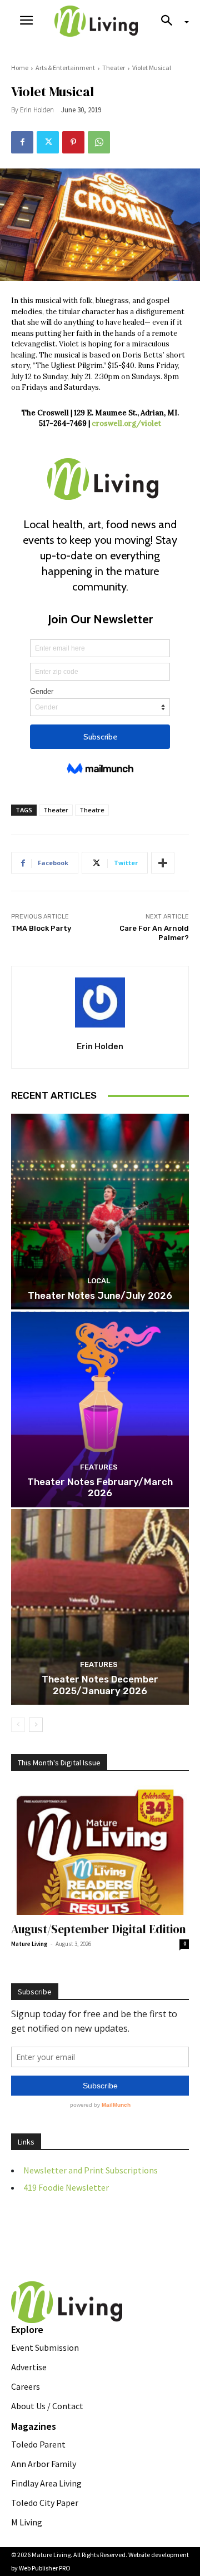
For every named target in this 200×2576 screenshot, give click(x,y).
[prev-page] (18, 1725)
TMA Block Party (41, 928)
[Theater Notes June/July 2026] (100, 1212)
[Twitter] (48, 142)
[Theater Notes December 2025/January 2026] (100, 1607)
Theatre (92, 810)
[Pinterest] (73, 142)
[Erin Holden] (100, 1002)
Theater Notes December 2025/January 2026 (100, 1685)
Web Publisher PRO (45, 2568)
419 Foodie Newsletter (66, 2187)
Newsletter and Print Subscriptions (91, 2170)
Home (20, 68)
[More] (163, 863)
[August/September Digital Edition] (100, 1850)
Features (99, 1467)
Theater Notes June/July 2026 (100, 1296)
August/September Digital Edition (99, 1929)
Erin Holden (37, 110)
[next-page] (36, 1725)
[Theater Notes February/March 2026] (100, 1409)
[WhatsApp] (99, 142)
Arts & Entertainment (65, 68)
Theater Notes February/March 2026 (100, 1487)
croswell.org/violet (126, 423)
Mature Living (29, 1944)
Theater (114, 68)
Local (99, 1281)
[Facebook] (22, 142)
